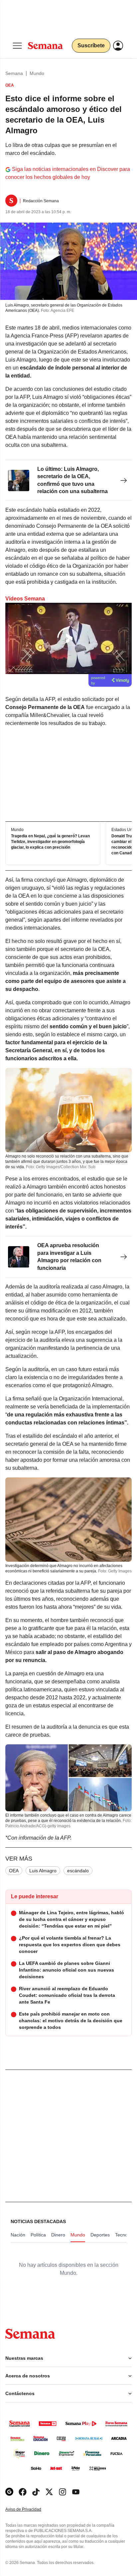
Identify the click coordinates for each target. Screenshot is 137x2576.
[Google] (9, 2492)
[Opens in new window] (23, 2492)
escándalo (78, 1871)
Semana (14, 73)
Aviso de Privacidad (30, 2510)
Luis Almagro (43, 1871)
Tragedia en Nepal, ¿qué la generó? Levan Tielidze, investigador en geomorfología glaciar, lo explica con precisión (50, 842)
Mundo (37, 73)
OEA (14, 1871)
